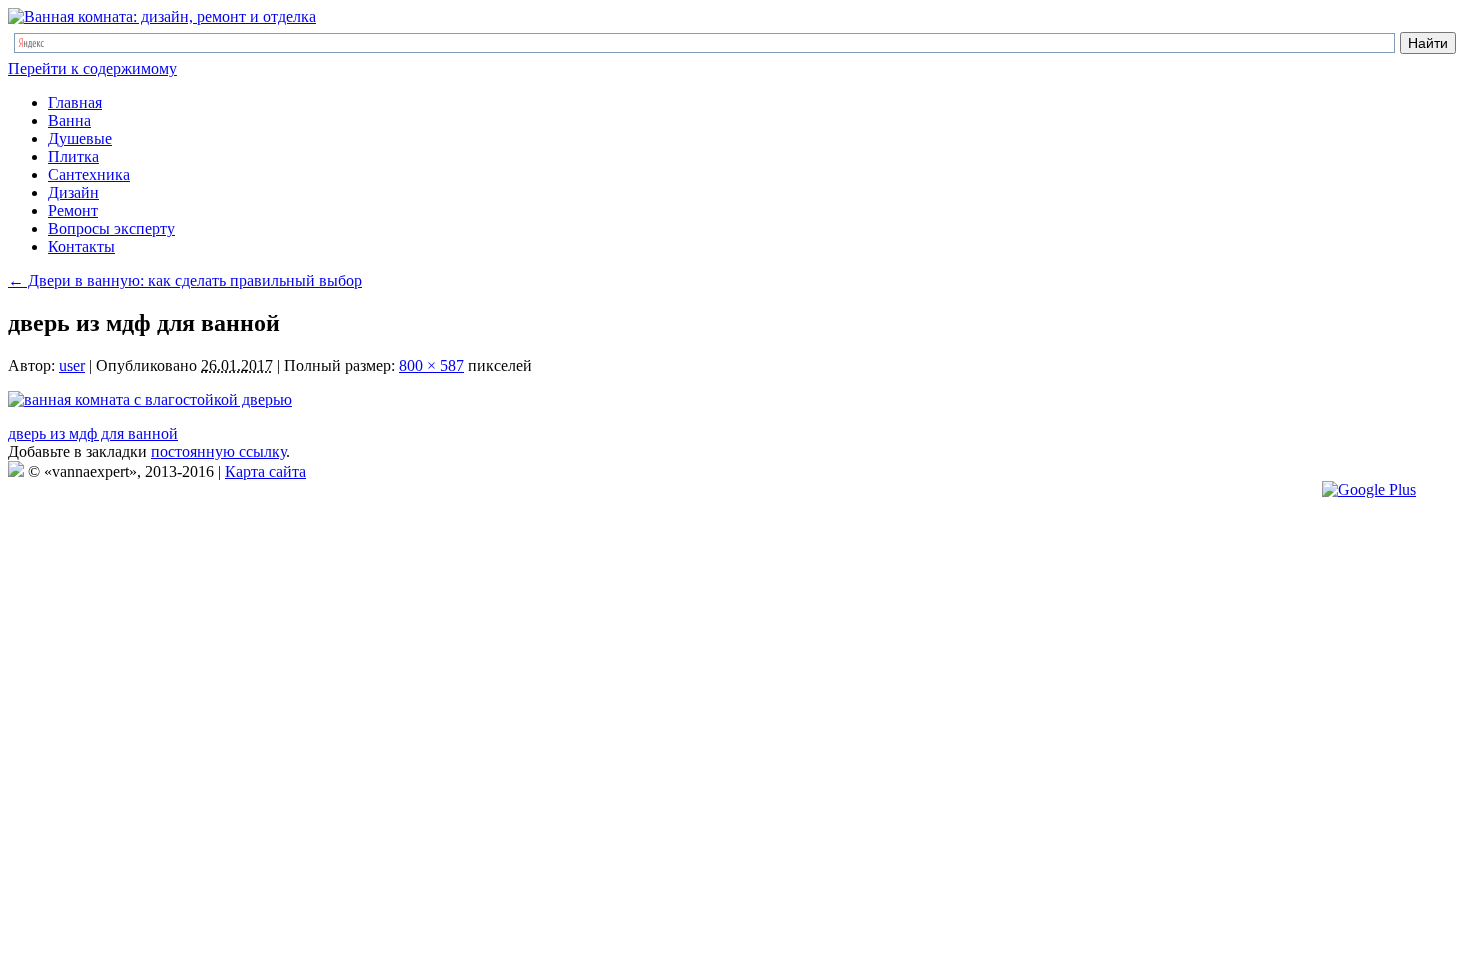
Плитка (73, 156)
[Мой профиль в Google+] (1369, 489)
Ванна (69, 120)
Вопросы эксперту (111, 228)
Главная (75, 102)
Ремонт (73, 210)
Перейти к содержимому (92, 68)
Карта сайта (265, 471)
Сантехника (89, 174)
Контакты (81, 246)
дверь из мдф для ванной (93, 433)
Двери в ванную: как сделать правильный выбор (185, 280)
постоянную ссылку (218, 451)
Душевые (80, 138)
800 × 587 (431, 365)
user (72, 365)
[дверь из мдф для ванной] (150, 399)
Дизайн (73, 192)
